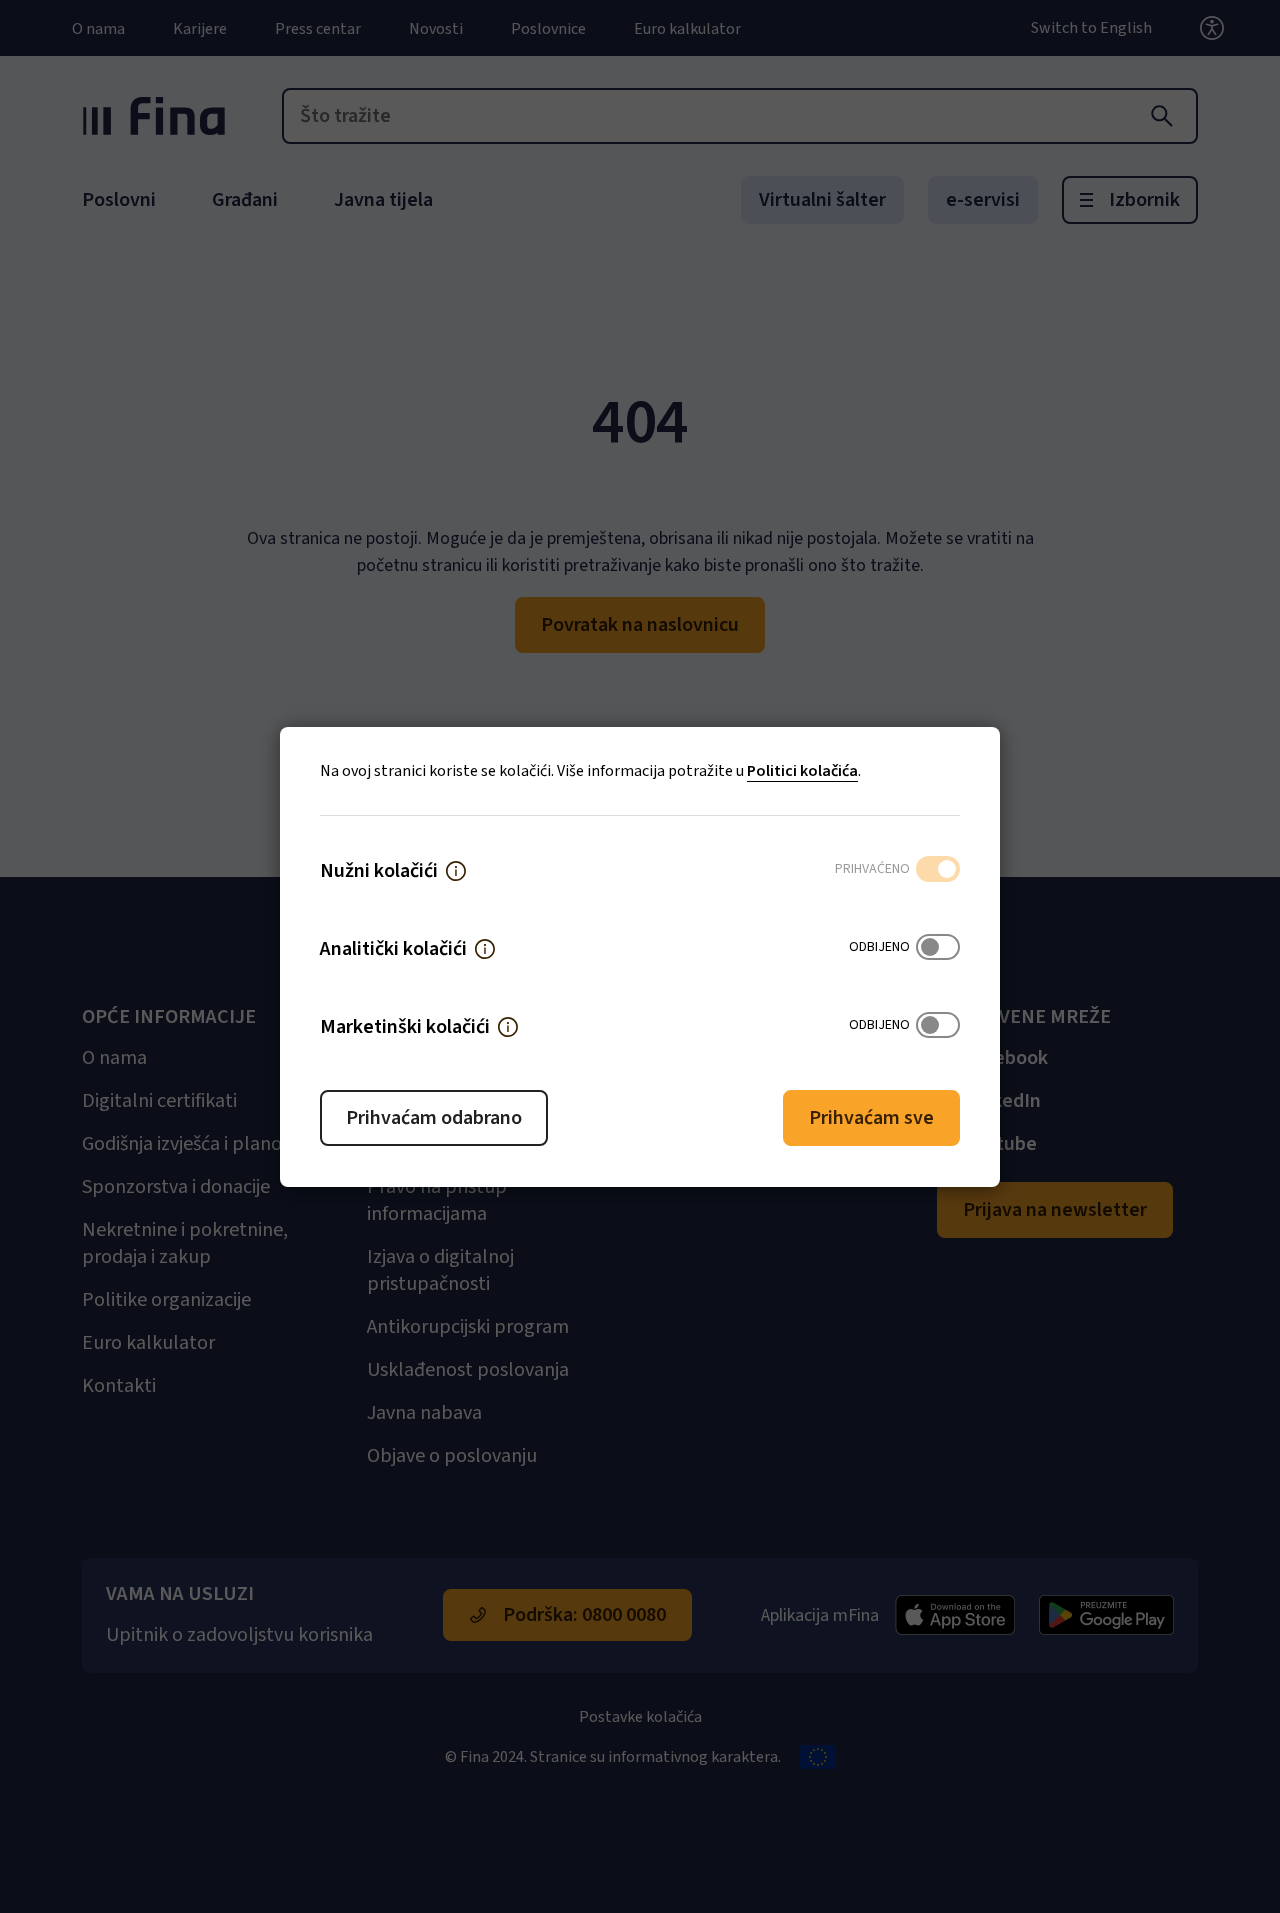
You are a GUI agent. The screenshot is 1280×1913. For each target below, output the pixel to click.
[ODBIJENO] (938, 949)
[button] (456, 871)
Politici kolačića (802, 771)
